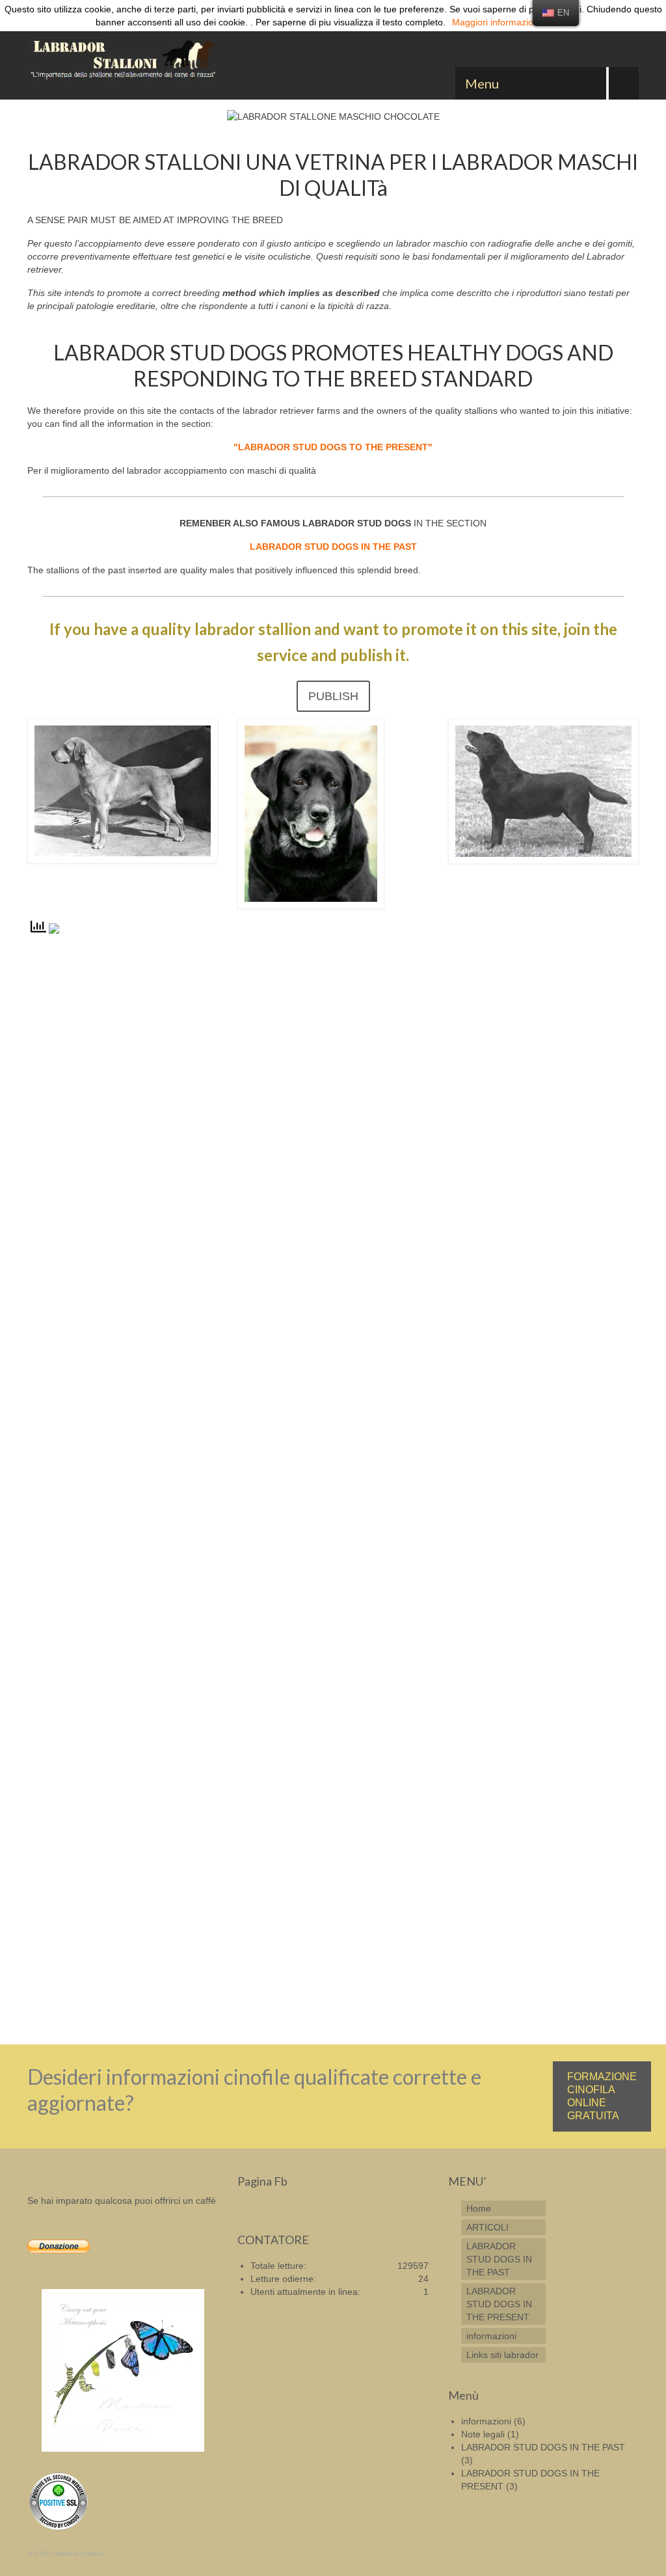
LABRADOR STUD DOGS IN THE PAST (543, 2447)
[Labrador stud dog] (123, 61)
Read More (130, 1994)
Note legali (483, 2434)
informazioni (486, 2421)
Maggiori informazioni (496, 22)
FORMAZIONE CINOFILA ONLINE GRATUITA (602, 2096)
